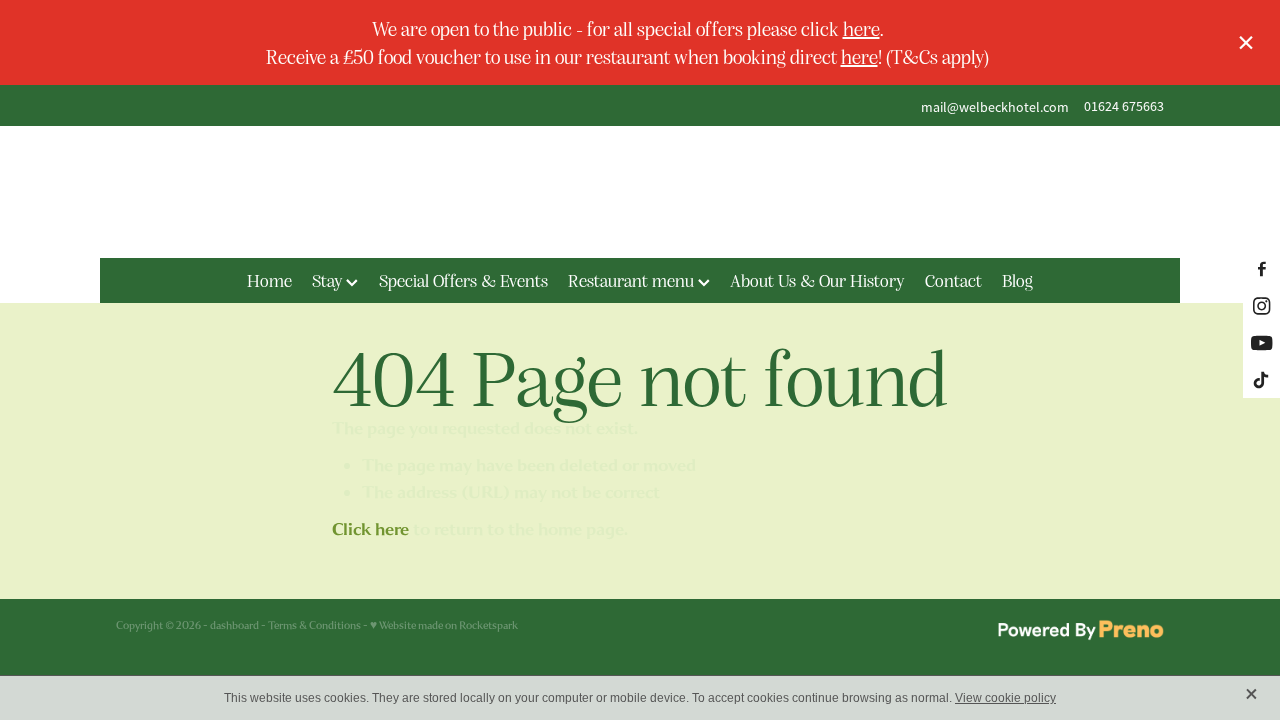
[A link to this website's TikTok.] (1261, 379)
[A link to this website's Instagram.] (1261, 305)
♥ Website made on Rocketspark (444, 625)
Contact (953, 280)
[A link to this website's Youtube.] (1261, 342)
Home (269, 280)
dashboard (234, 625)
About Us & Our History (817, 280)
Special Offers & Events (463, 280)
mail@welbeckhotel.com (995, 106)
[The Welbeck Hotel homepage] (639, 192)
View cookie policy (1005, 698)
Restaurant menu (633, 280)
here (861, 28)
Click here (370, 529)
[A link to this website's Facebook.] (1261, 268)
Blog (1017, 280)
